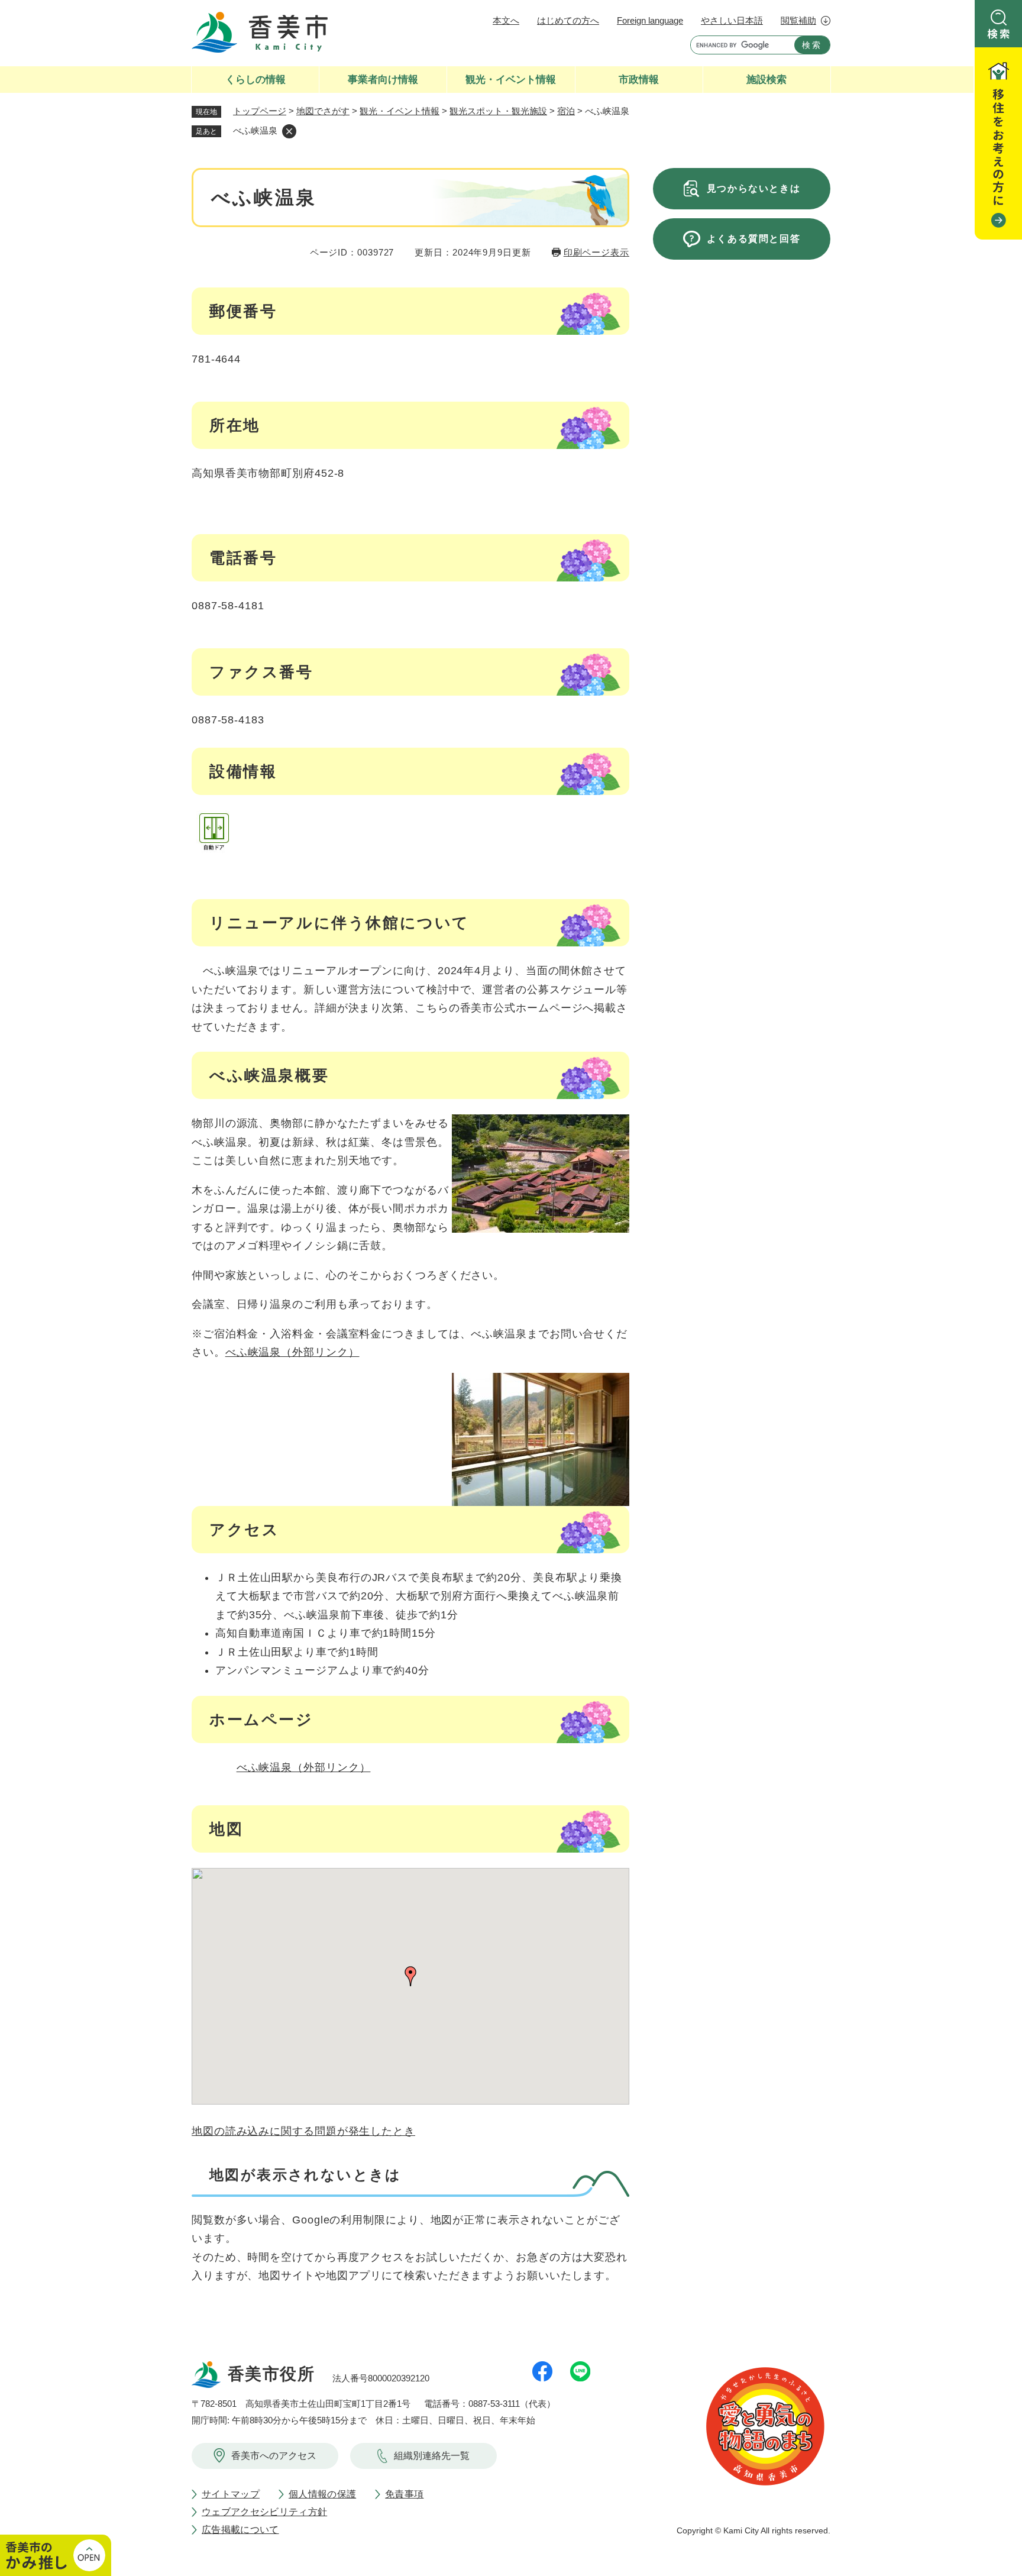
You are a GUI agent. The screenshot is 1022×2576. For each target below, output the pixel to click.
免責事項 (404, 2494)
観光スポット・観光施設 (498, 111)
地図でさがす (323, 111)
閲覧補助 (798, 20)
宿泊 (566, 111)
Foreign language (650, 20)
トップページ (260, 111)
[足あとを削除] (289, 131)
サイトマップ (231, 2494)
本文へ (506, 20)
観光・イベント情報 (400, 111)
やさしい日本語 (732, 20)
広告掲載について (240, 2530)
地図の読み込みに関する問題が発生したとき (303, 2131)
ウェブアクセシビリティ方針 (264, 2512)
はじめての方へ (568, 20)
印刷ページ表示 (596, 252)
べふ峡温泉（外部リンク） (292, 1352)
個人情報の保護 (322, 2494)
